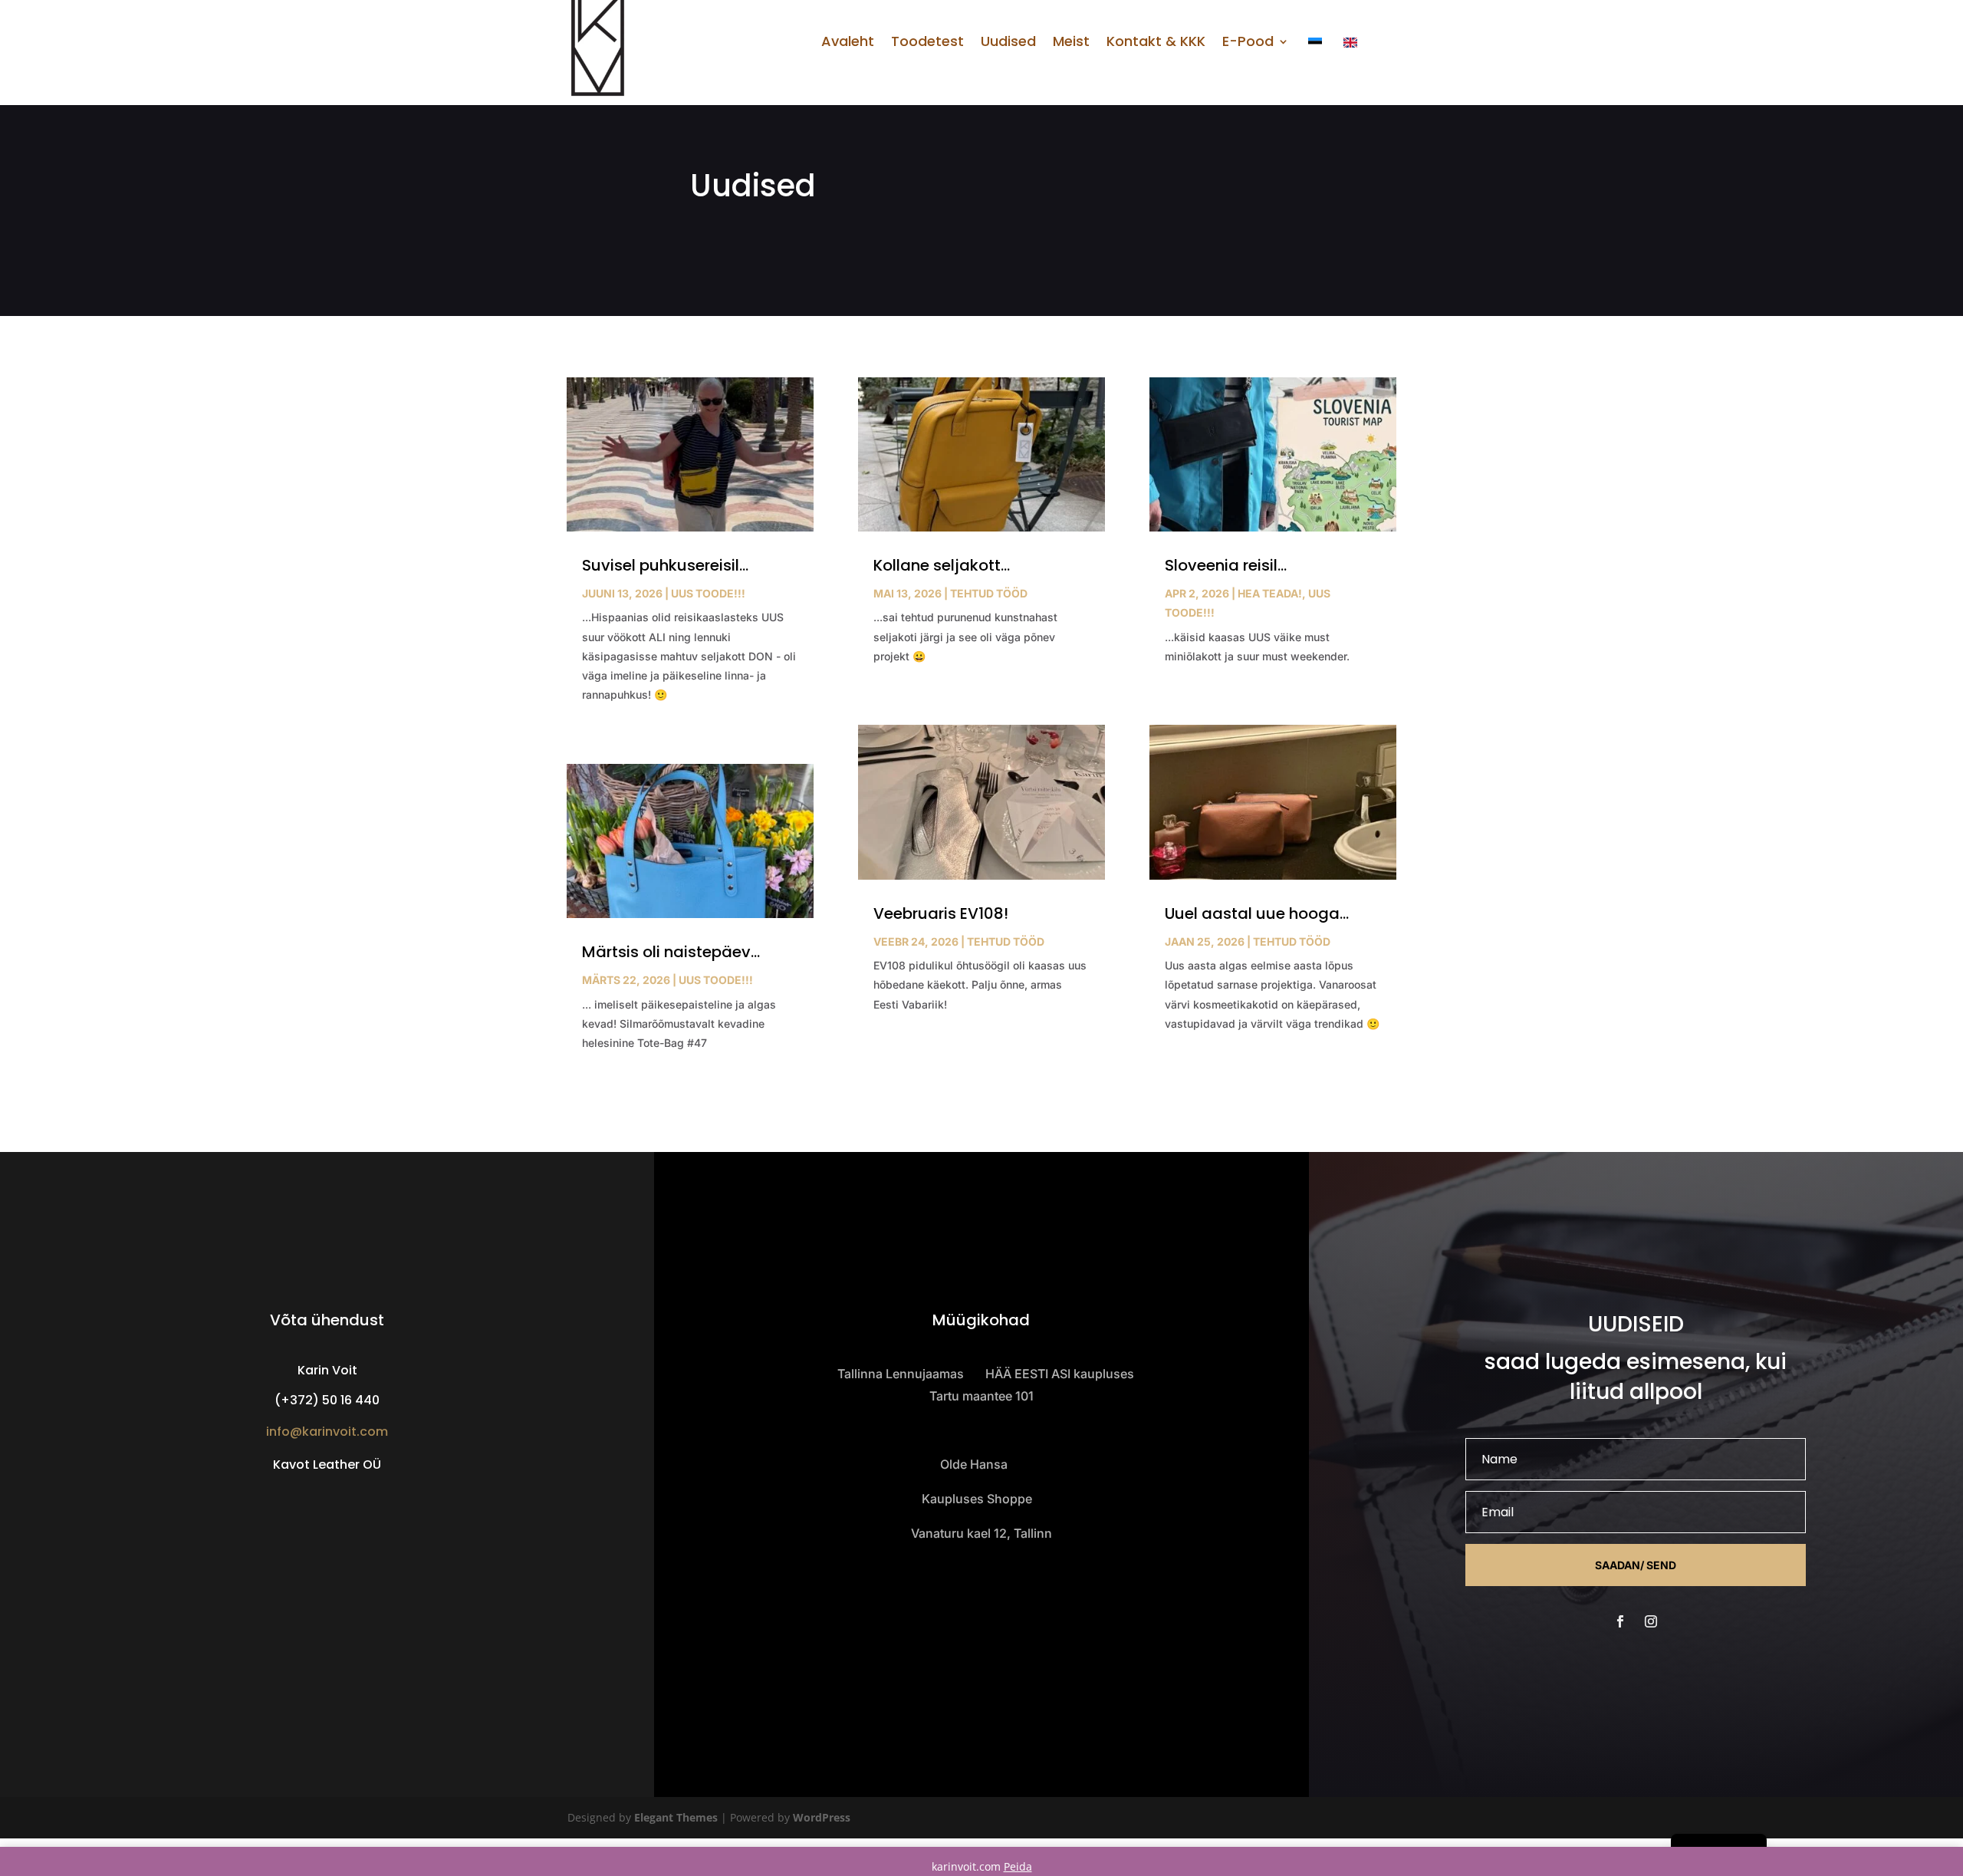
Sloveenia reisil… (1226, 565)
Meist (1071, 43)
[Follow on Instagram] (1651, 1621)
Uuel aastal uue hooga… (1257, 913)
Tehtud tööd (989, 593)
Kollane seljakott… (942, 565)
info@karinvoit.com (327, 1432)
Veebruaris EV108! (941, 913)
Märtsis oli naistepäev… (671, 952)
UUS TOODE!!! (708, 593)
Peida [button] (1018, 1866)
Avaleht (848, 43)
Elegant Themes (676, 1817)
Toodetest (927, 43)
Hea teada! (1270, 593)
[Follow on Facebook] (1620, 1621)
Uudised (1008, 43)
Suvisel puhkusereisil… (665, 565)
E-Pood (1248, 43)
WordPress (822, 1817)
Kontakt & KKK (1156, 43)
